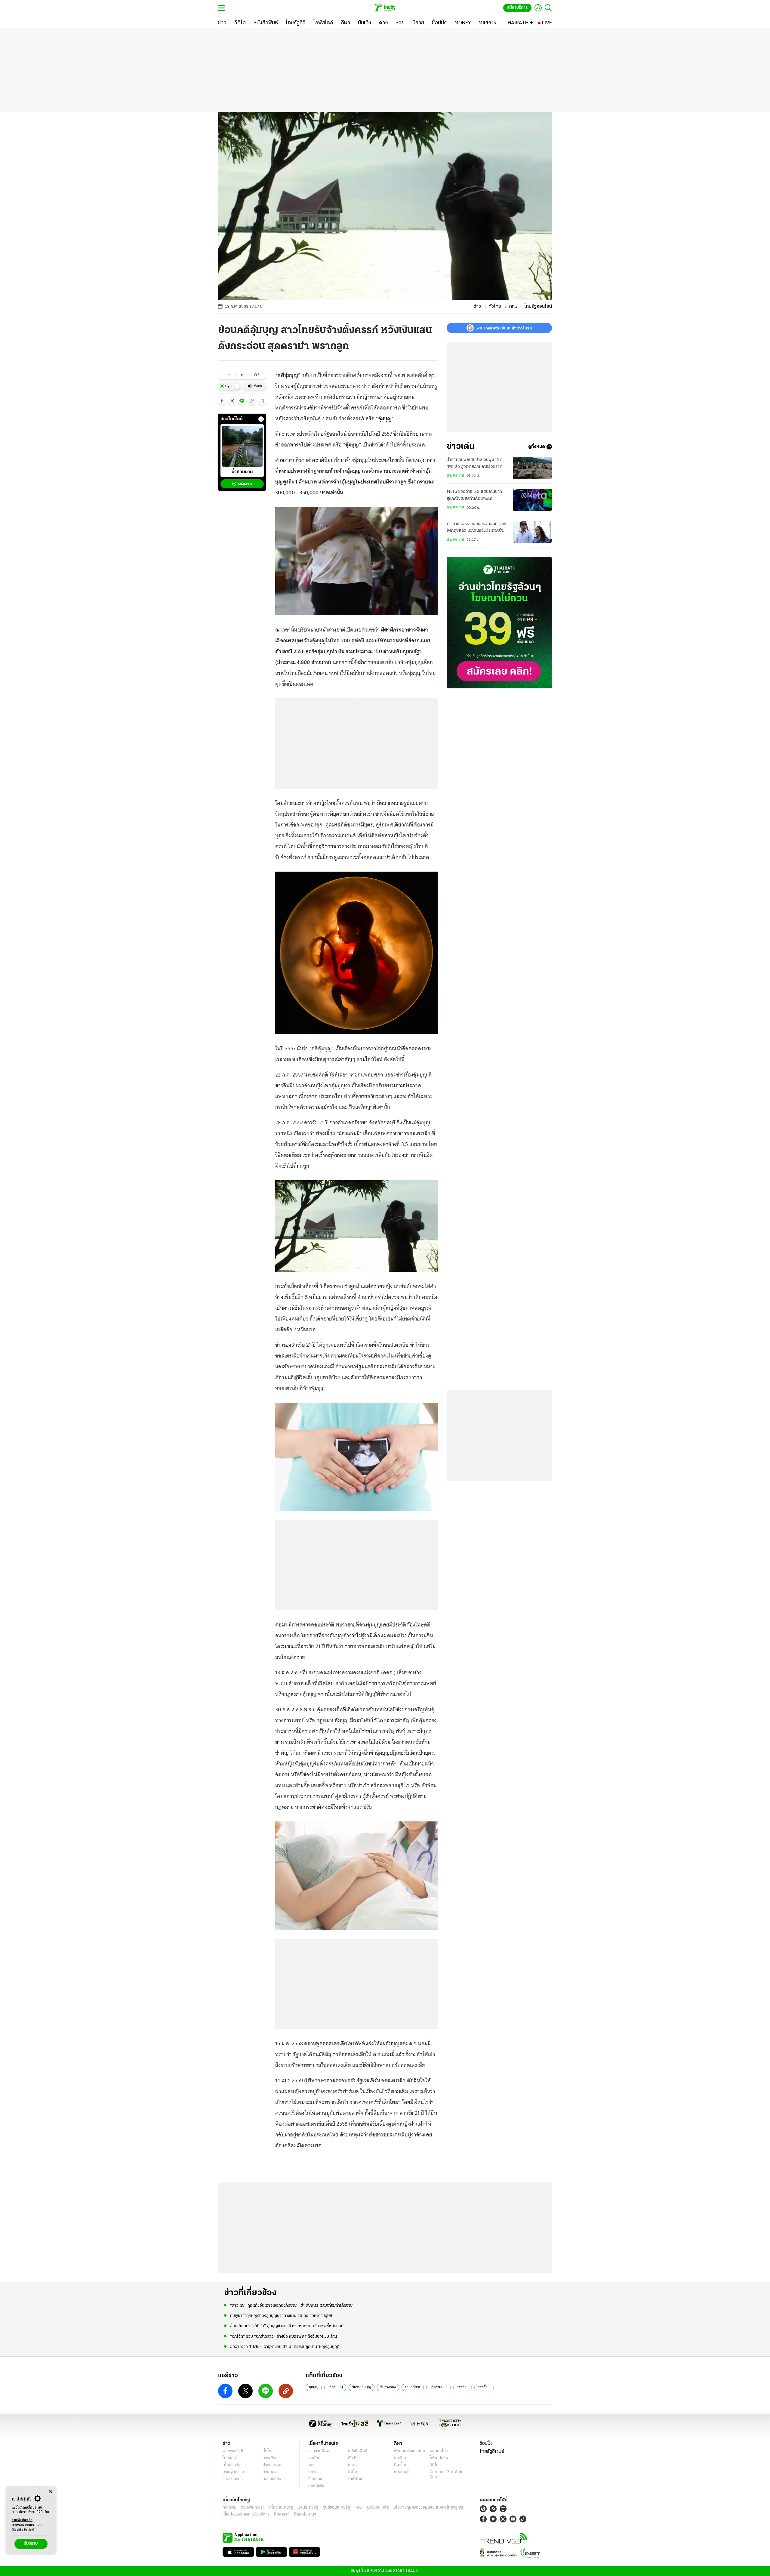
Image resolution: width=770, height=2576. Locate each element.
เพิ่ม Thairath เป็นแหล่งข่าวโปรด (504, 328)
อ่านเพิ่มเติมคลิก (24, 2523)
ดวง (312, 2465)
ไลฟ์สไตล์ (356, 2479)
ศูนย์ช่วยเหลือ (378, 2508)
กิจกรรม (229, 2508)
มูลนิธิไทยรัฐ (308, 2508)
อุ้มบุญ (314, 2387)
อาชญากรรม (233, 2472)
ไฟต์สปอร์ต (439, 2458)
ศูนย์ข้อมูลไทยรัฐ (336, 2508)
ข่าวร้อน (463, 2387)
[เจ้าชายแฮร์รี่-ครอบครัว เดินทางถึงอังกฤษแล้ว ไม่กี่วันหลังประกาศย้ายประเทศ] (532, 532)
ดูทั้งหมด (537, 447)
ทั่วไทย (495, 307)
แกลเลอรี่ (402, 2472)
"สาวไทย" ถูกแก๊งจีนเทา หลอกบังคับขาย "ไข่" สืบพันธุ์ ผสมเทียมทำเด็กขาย (291, 2306)
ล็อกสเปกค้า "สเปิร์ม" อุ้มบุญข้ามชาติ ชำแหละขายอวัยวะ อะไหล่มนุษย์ (287, 2326)
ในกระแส (230, 2458)
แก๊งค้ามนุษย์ (439, 2387)
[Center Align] (51, 2492)
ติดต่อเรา (282, 2514)
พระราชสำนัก (234, 2451)
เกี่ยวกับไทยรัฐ (281, 2508)
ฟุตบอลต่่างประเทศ (410, 2451)
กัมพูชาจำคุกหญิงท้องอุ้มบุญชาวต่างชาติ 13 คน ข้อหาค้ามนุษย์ (281, 2316)
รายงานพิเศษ (319, 2451)
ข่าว (477, 307)
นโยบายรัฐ (231, 2465)
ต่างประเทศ (455, 476)
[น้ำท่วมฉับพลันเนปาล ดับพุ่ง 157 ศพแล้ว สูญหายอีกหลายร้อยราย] (532, 468)
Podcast (316, 2479)
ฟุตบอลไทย (439, 2451)
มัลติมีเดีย (316, 2486)
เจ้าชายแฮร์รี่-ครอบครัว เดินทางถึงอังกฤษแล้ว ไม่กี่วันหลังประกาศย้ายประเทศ (476, 528)
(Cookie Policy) (23, 2530)
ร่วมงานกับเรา (253, 2508)
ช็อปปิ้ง (486, 2444)
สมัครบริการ (517, 8)
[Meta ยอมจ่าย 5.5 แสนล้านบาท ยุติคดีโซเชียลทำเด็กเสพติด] (532, 500)
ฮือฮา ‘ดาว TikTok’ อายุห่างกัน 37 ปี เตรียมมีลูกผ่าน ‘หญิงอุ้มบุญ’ (285, 2347)
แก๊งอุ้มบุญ (335, 2387)
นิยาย (313, 2472)
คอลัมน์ (314, 2458)
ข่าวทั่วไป (484, 2387)
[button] (222, 401)
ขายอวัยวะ (413, 2387)
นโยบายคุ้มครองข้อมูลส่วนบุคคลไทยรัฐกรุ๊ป (429, 2508)
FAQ (358, 2508)
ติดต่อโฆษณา (305, 2514)
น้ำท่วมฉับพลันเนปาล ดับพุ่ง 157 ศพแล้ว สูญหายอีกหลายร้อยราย (474, 463)
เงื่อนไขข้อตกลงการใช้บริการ (246, 2514)
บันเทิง (353, 2458)
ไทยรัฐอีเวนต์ (492, 2452)
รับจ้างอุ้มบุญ (362, 2387)
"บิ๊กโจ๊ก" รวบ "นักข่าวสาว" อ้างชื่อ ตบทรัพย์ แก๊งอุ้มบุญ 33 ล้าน (283, 2337)
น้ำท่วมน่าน (242, 472)
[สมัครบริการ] (499, 623)
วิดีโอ (353, 2472)
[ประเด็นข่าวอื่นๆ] (261, 419)
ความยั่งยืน (272, 2479)
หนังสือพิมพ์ (358, 2451)
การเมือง (270, 2458)
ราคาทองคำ (233, 2479)
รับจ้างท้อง (388, 2387)
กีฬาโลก (401, 2465)
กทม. (514, 307)
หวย (352, 2465)
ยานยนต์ (270, 2472)
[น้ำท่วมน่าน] (242, 446)
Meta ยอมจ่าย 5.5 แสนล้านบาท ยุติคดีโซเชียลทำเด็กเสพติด (474, 495)
